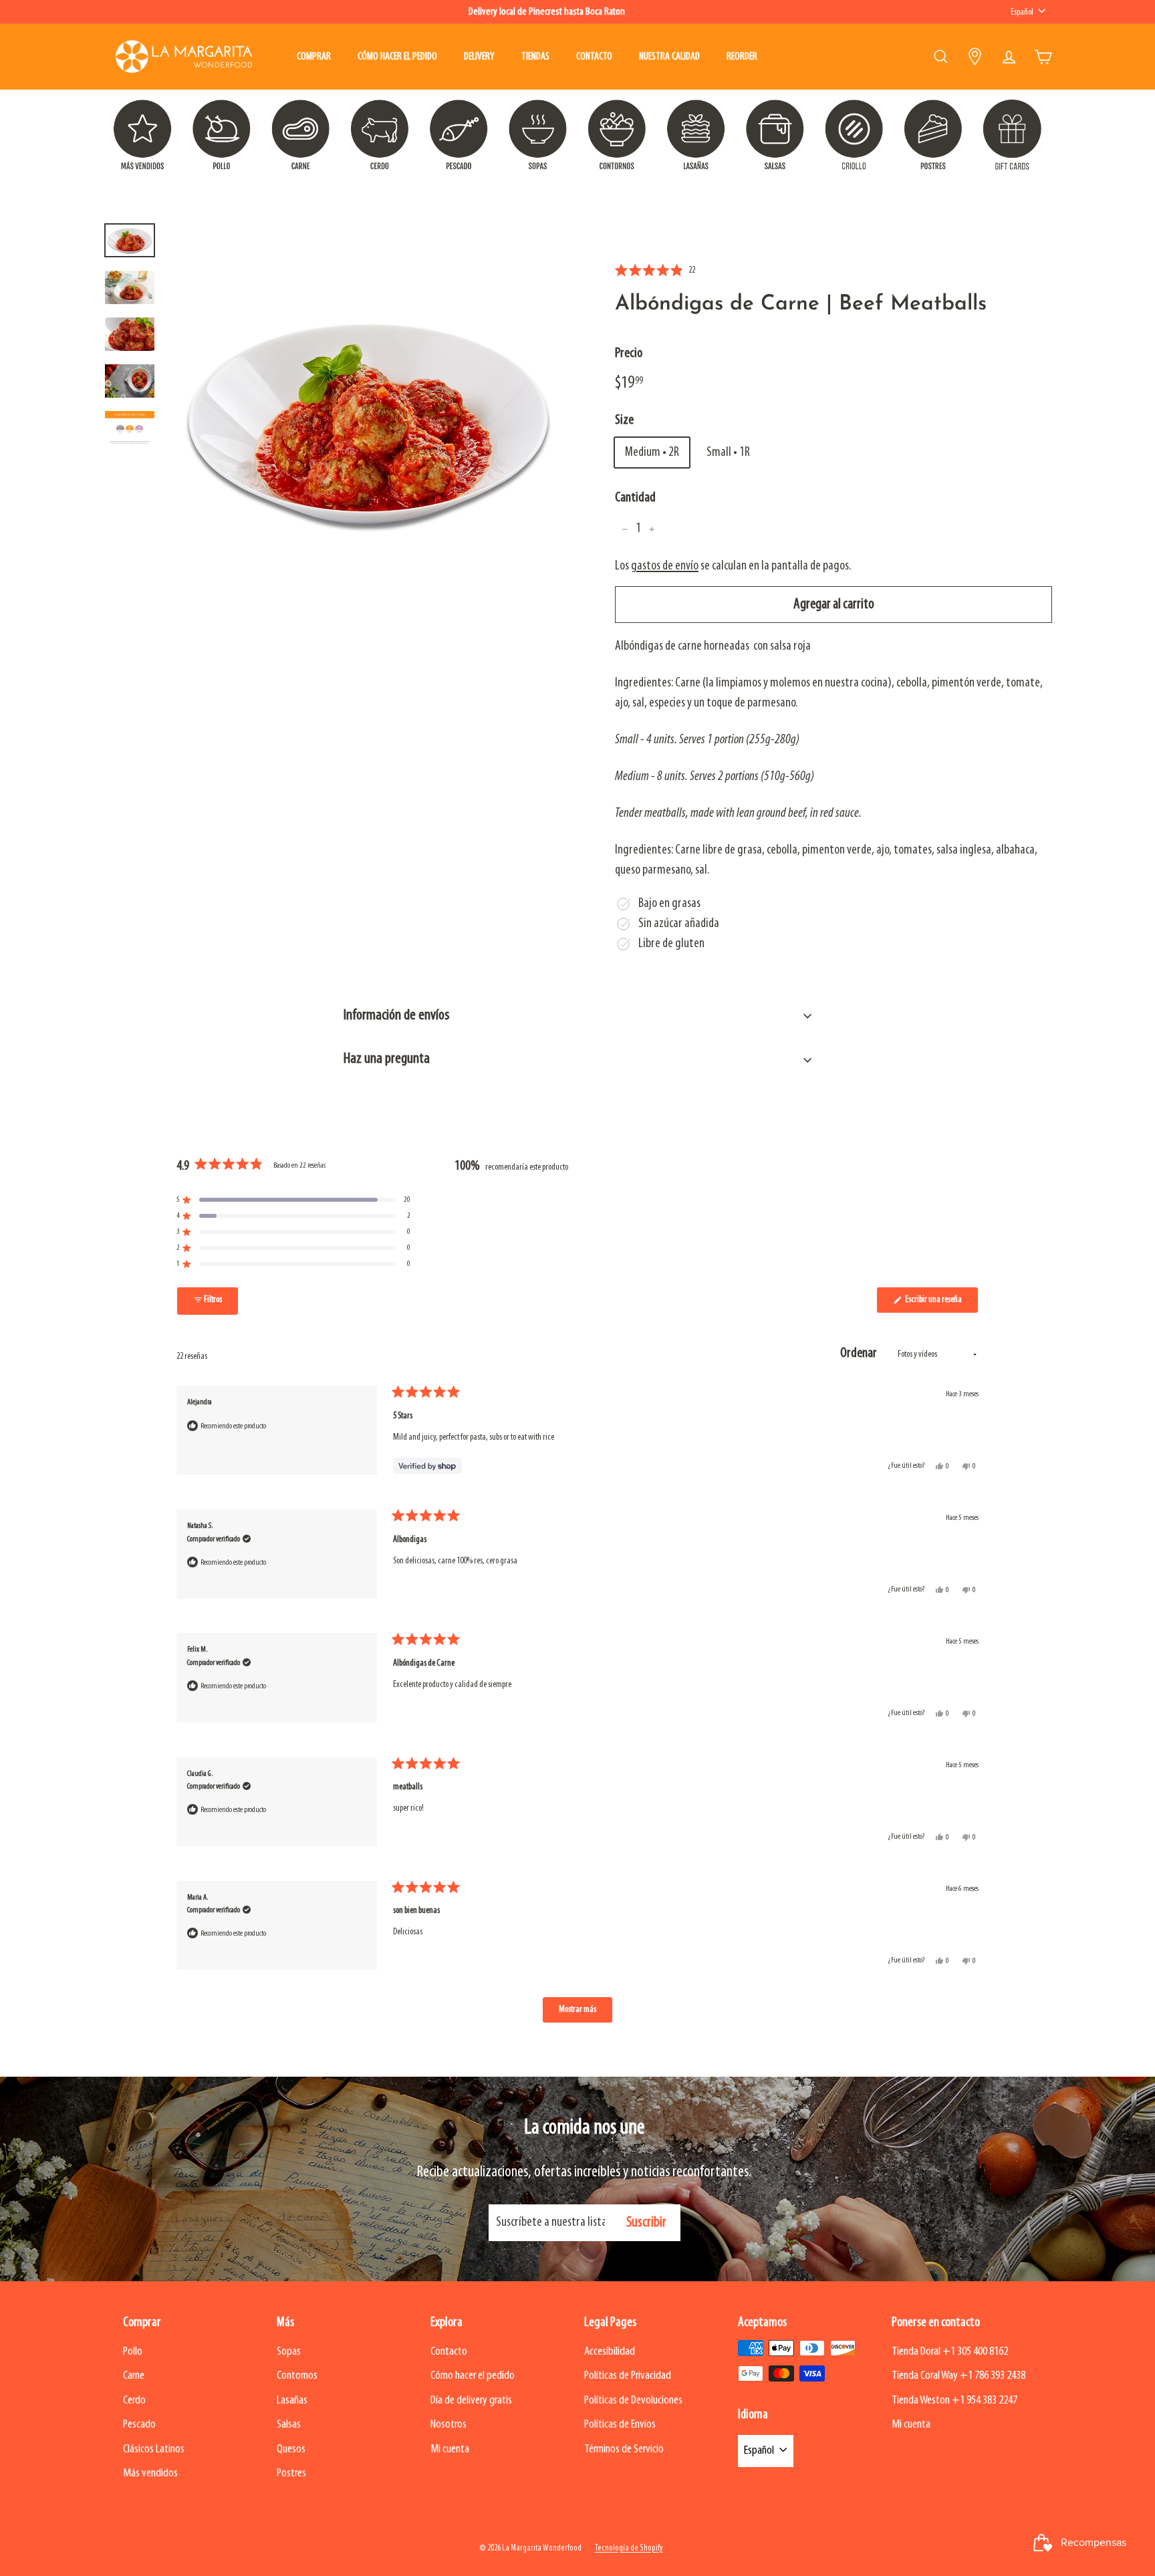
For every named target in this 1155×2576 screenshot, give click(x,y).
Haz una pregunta (387, 1059)
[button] (655, 271)
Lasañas (292, 2401)
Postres (291, 2473)
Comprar (314, 57)
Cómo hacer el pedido (397, 57)
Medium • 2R (652, 453)
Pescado (139, 2425)
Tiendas (535, 57)
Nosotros (448, 2425)
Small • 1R (728, 453)
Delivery (479, 57)
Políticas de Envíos (620, 2425)
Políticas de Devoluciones (633, 2401)
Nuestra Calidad (669, 57)
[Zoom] (368, 424)
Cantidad (635, 498)
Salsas (289, 2425)
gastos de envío (665, 567)
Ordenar (860, 1353)
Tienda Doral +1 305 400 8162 (950, 2352)
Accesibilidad (610, 2352)
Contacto (594, 57)
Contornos (297, 2376)
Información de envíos (396, 1016)
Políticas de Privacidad (628, 2376)
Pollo (133, 2352)
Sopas (289, 2352)
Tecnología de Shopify (629, 2548)
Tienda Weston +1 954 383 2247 (954, 2401)
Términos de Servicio (624, 2449)
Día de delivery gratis (471, 2401)
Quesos (291, 2449)
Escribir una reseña (941, 1304)
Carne (134, 2376)
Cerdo (134, 2401)
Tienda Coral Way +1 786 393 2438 (958, 2376)
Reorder (742, 57)
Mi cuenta (450, 2449)
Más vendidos (150, 2473)
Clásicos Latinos (154, 2449)
